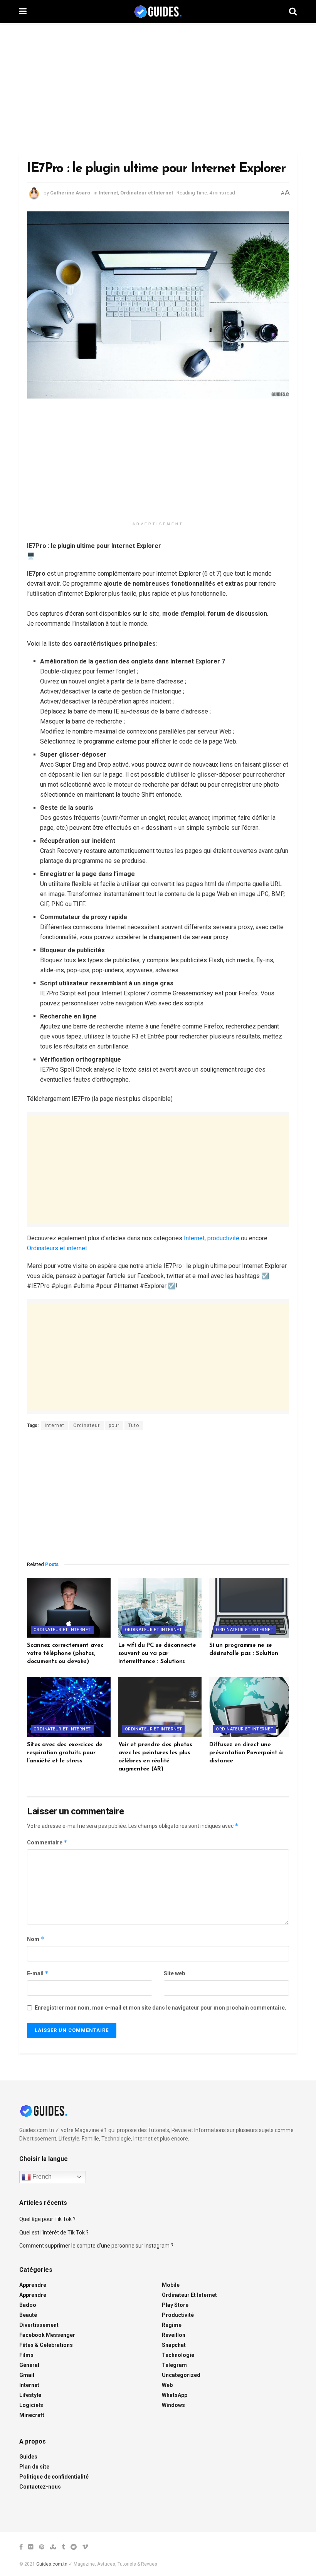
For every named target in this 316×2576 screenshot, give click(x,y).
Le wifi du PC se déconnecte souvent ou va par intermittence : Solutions (157, 1654)
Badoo (28, 2305)
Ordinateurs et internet (57, 1248)
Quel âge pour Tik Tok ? (47, 2219)
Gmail (27, 2375)
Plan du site (34, 2467)
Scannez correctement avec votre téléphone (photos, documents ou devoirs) (65, 1654)
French (41, 2177)
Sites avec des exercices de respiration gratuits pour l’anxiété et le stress (65, 1753)
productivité (223, 1238)
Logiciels (31, 2405)
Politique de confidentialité (54, 2477)
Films (26, 2355)
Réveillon (174, 2335)
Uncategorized (181, 2375)
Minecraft (32, 2415)
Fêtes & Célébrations (46, 2345)
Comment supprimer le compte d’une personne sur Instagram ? (96, 2246)
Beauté (28, 2315)
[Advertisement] (158, 89)
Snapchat (174, 2345)
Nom (36, 1939)
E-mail (38, 1973)
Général (29, 2365)
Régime (172, 2325)
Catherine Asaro (70, 193)
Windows (173, 2405)
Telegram (174, 2365)
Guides (28, 2457)
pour (114, 1425)
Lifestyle (30, 2395)
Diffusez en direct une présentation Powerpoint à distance (246, 1753)
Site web (174, 1973)
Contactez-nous (40, 2487)
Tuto (134, 1425)
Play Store (175, 2305)
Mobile (171, 2285)
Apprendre (33, 2285)
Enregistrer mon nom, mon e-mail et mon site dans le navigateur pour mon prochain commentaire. (161, 2008)
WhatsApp (175, 2395)
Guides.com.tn (52, 2564)
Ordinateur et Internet (147, 193)
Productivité (178, 2315)
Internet (108, 193)
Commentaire (47, 1842)
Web (167, 2385)
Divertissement (39, 2325)
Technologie (178, 2355)
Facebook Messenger (47, 2335)
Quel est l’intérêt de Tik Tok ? (54, 2233)
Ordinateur (87, 1425)
